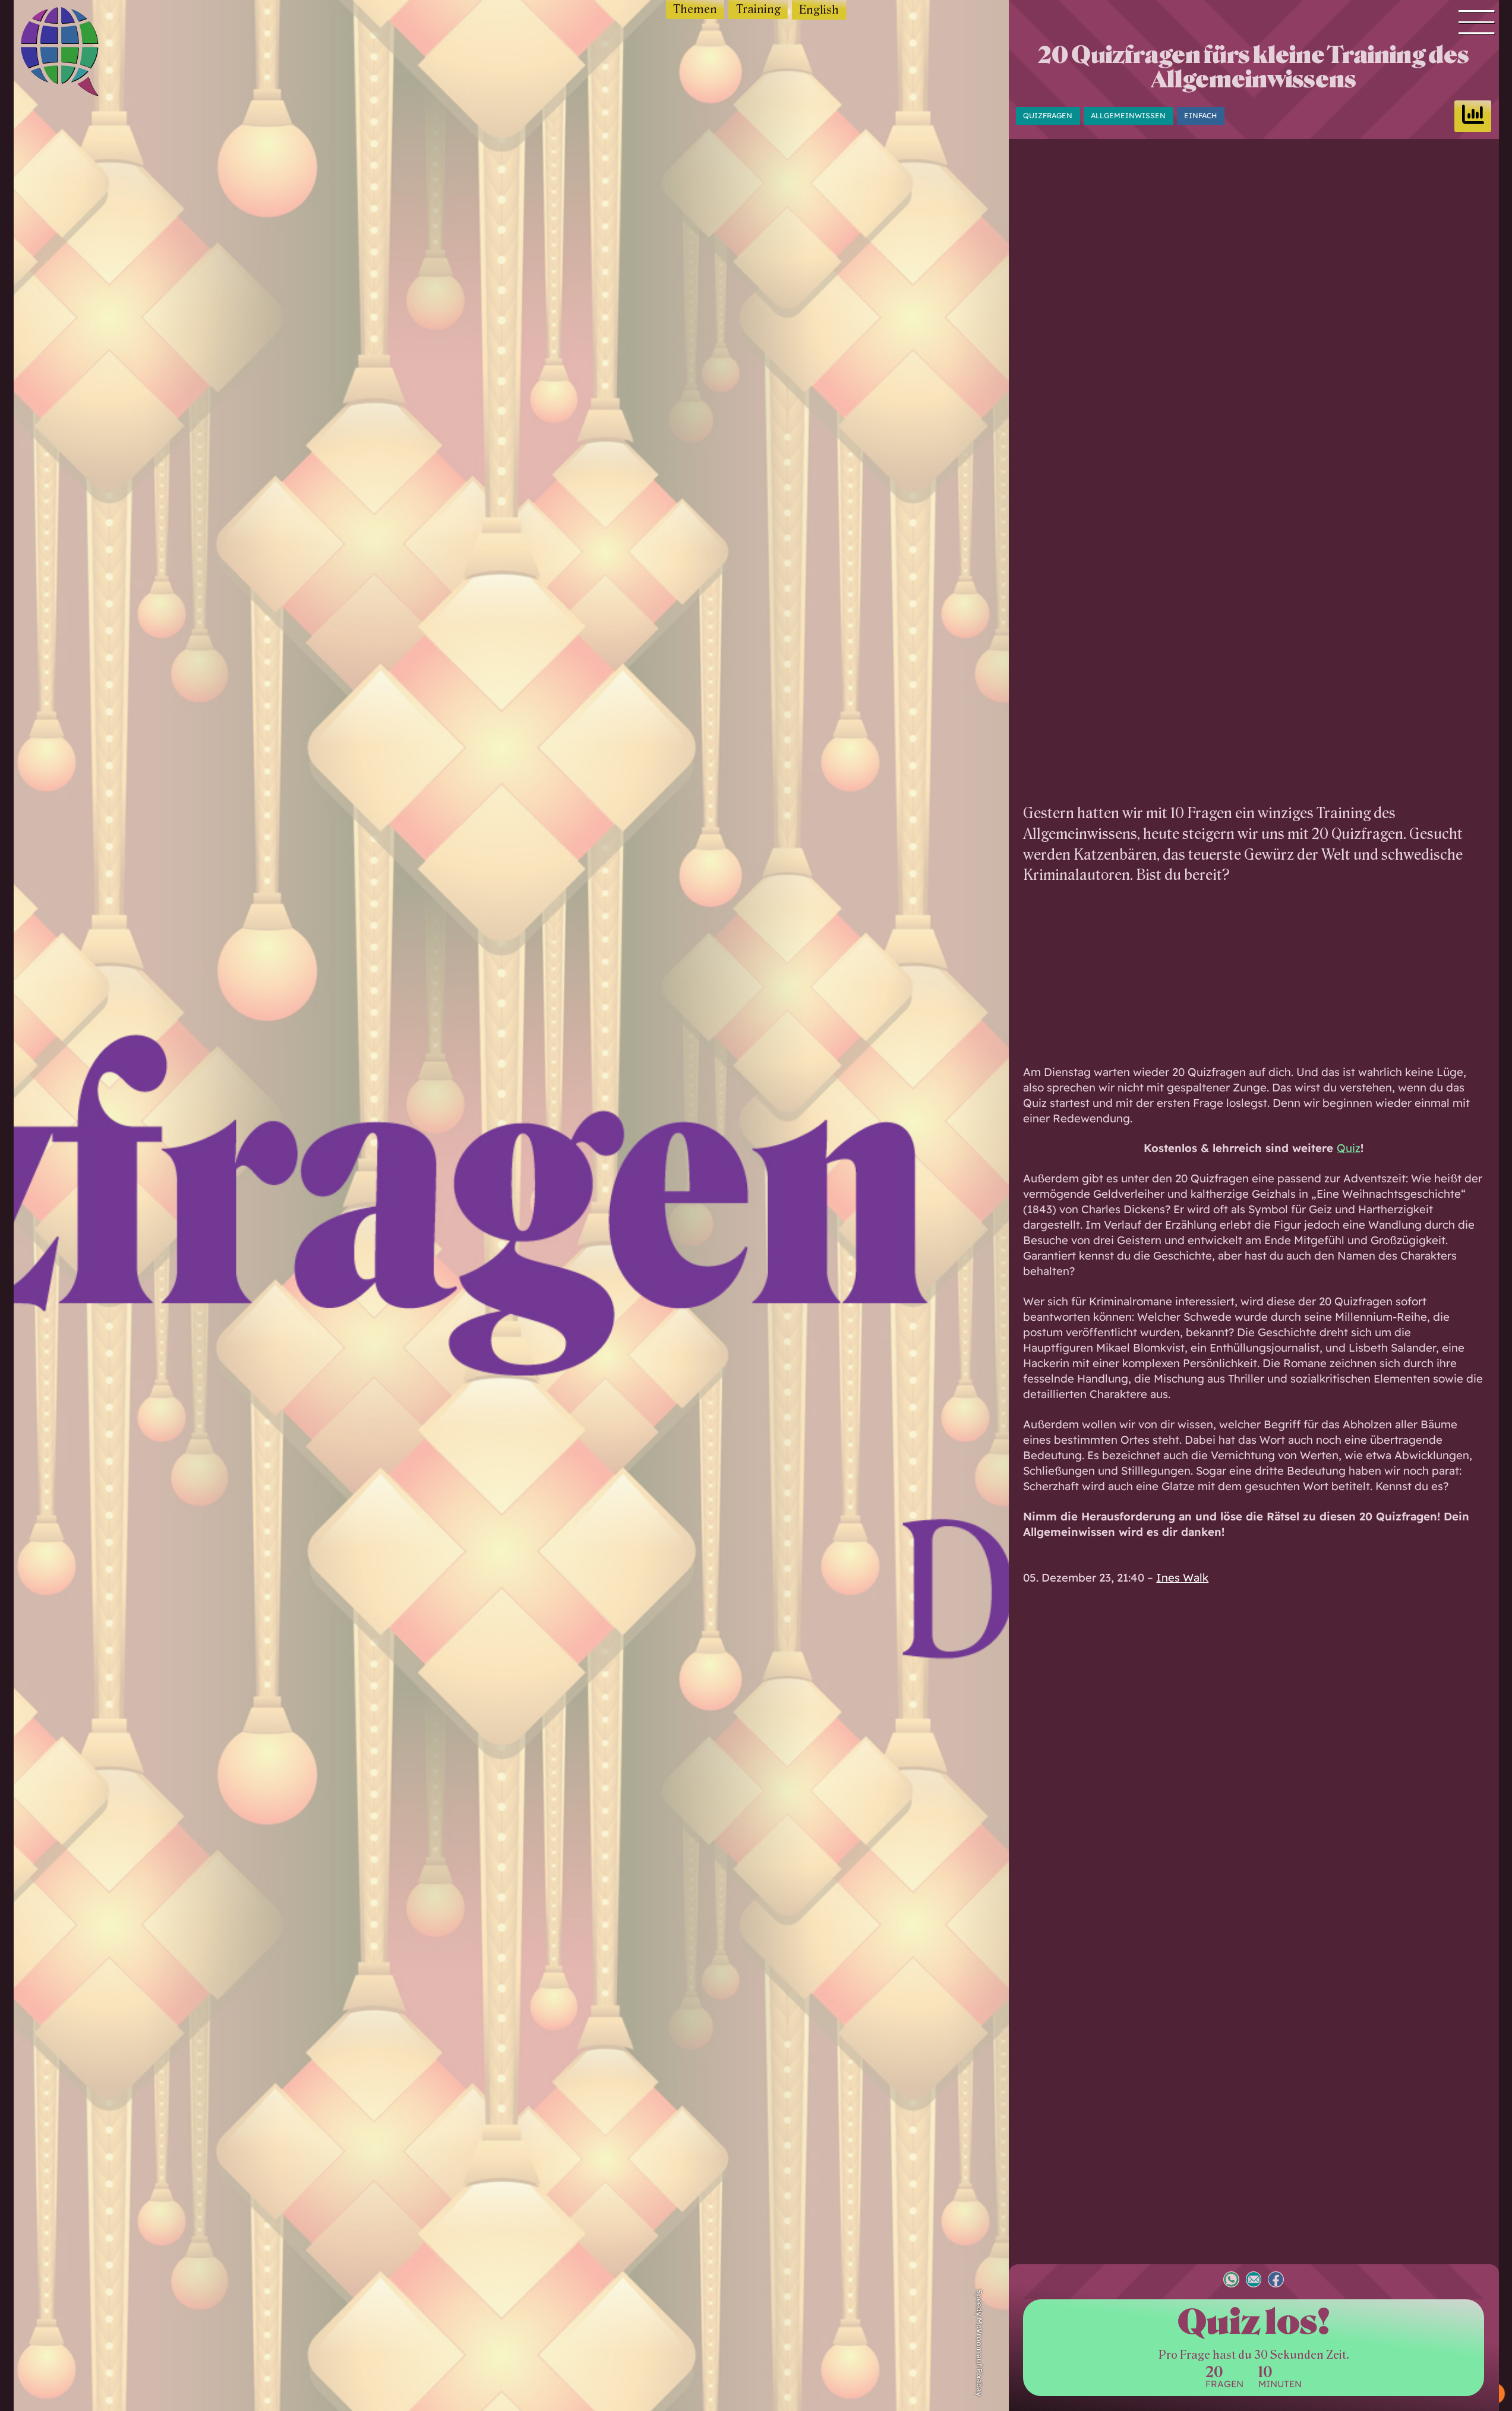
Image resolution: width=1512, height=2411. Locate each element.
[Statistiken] (1473, 116)
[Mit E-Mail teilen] (1254, 2281)
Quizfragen (1048, 116)
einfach (1200, 116)
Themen (695, 9)
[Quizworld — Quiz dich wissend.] (80, 54)
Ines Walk (1182, 1577)
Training (758, 9)
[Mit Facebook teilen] (1276, 2281)
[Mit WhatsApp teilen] (1231, 2281)
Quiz (1349, 1148)
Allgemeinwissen (1128, 116)
